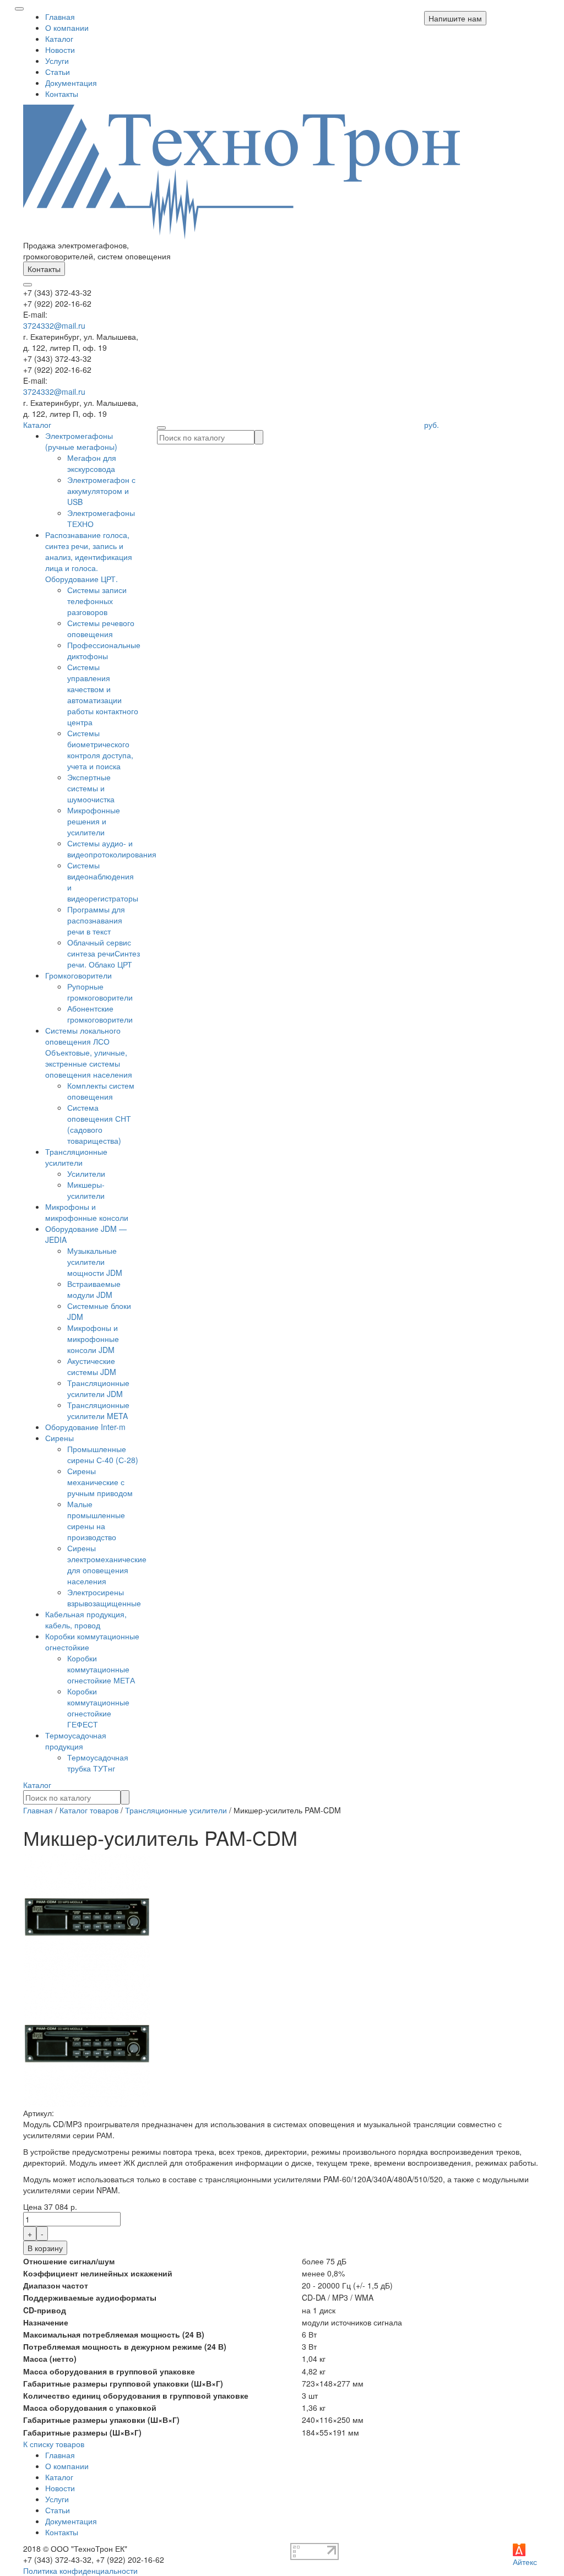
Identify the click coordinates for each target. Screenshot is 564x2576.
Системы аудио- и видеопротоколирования (112, 849)
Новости (60, 50)
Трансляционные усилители (76, 1157)
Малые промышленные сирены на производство (96, 1520)
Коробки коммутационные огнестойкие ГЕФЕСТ (98, 1708)
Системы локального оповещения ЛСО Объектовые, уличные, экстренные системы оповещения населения (89, 1052)
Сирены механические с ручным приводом (100, 1482)
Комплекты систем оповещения (101, 1091)
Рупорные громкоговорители (100, 992)
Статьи (58, 72)
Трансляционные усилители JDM (98, 1388)
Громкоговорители (78, 975)
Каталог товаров (89, 1810)
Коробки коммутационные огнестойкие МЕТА (101, 1669)
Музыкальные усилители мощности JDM (95, 1262)
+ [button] (30, 2233)
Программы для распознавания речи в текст (96, 920)
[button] (455, 18)
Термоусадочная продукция (76, 1741)
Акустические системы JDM (92, 1366)
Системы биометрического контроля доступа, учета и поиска (100, 749)
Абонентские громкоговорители (100, 1014)
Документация (71, 83)
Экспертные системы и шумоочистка (91, 788)
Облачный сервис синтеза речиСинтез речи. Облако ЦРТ (104, 953)
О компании (67, 28)
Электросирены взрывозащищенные (104, 1597)
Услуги (57, 61)
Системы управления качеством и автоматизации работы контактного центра (103, 694)
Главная (60, 17)
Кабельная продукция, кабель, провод (86, 1619)
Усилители (86, 1173)
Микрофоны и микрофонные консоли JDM (93, 1339)
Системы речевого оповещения (101, 628)
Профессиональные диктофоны (104, 650)
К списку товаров (54, 2444)
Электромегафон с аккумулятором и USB (101, 491)
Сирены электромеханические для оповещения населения (107, 1564)
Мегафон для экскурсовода (92, 463)
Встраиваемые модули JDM (94, 1289)
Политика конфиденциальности (80, 2570)
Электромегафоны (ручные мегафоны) (81, 441)
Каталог (59, 39)
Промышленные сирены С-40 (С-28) (103, 1454)
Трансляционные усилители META (98, 1410)
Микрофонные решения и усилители (94, 821)
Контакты (62, 94)
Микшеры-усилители (86, 1190)
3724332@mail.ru (54, 325)
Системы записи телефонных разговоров (97, 601)
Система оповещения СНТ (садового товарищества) (99, 1124)
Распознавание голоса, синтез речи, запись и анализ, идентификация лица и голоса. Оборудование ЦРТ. (89, 557)
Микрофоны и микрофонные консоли (87, 1212)
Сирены (59, 1438)
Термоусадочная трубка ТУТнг (98, 1763)
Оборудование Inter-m (85, 1427)
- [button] (42, 2233)
